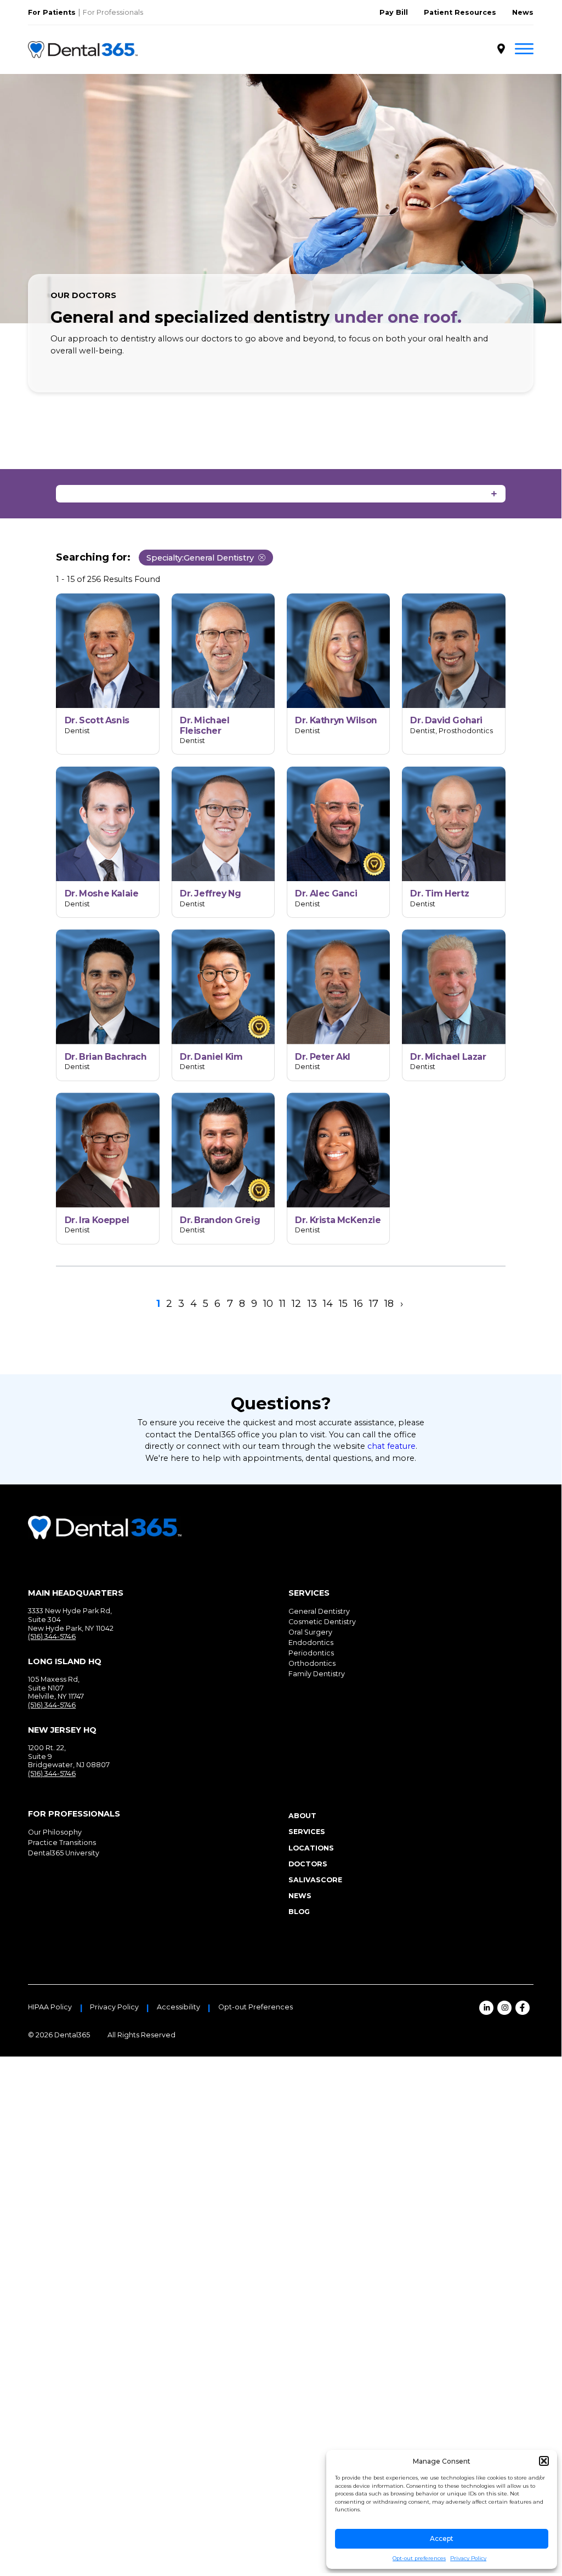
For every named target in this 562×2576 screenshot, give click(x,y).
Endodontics (311, 1643)
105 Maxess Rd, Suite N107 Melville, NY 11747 (56, 1688)
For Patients (52, 12)
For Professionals (113, 12)
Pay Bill (394, 12)
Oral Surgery (310, 1632)
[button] (544, 2461)
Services (307, 1832)
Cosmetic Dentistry (322, 1622)
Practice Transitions (62, 1843)
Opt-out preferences (419, 2558)
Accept (442, 2538)
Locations (311, 1848)
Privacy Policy (468, 2558)
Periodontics (311, 1653)
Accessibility (178, 2007)
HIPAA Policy (50, 2007)
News (523, 12)
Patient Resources (460, 12)
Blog (299, 1912)
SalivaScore (315, 1880)
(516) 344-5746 (52, 1637)
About (302, 1816)
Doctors (308, 1864)
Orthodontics (312, 1663)
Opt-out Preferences (256, 2007)
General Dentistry (319, 1611)
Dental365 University (64, 1853)
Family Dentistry (317, 1674)
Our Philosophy (55, 1832)
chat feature (391, 1446)
